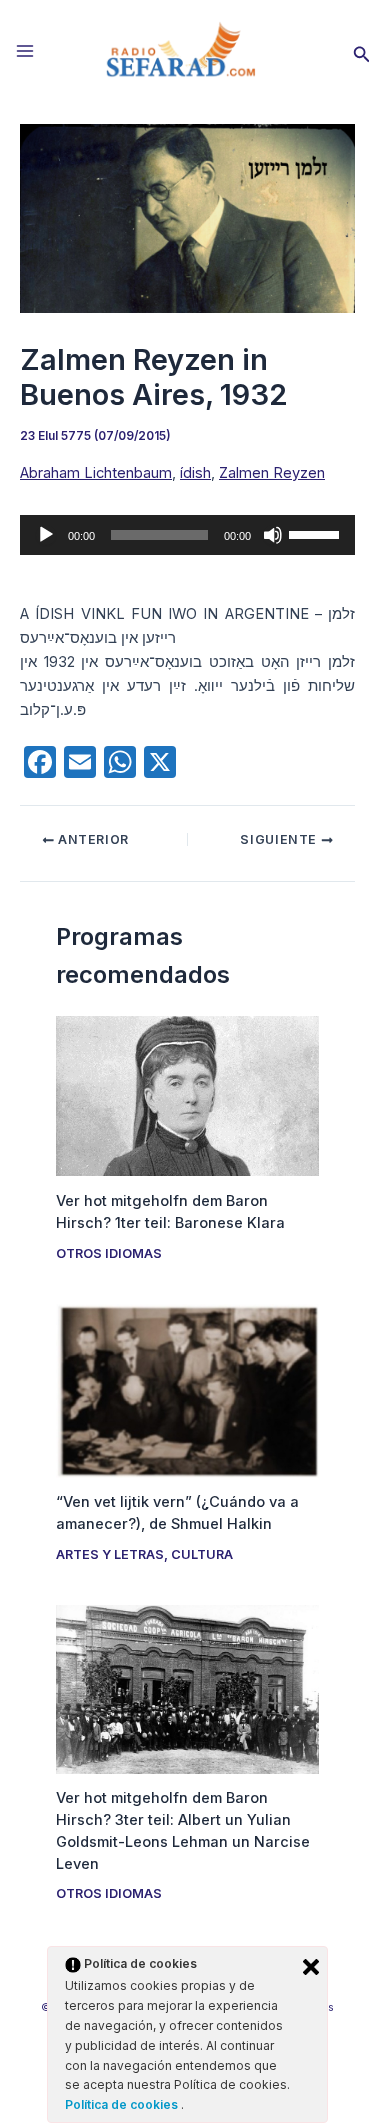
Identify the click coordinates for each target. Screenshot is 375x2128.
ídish (195, 473)
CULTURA (202, 1554)
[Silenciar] (273, 535)
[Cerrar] (311, 1967)
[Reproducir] (46, 535)
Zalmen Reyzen (272, 473)
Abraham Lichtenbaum (96, 473)
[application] (187, 535)
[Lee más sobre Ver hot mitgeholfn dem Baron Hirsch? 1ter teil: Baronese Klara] (187, 1095)
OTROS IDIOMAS (109, 1253)
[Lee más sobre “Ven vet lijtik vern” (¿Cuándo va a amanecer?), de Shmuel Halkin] (187, 1390)
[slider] (317, 533)
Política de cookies (123, 2104)
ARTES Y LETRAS (110, 1554)
